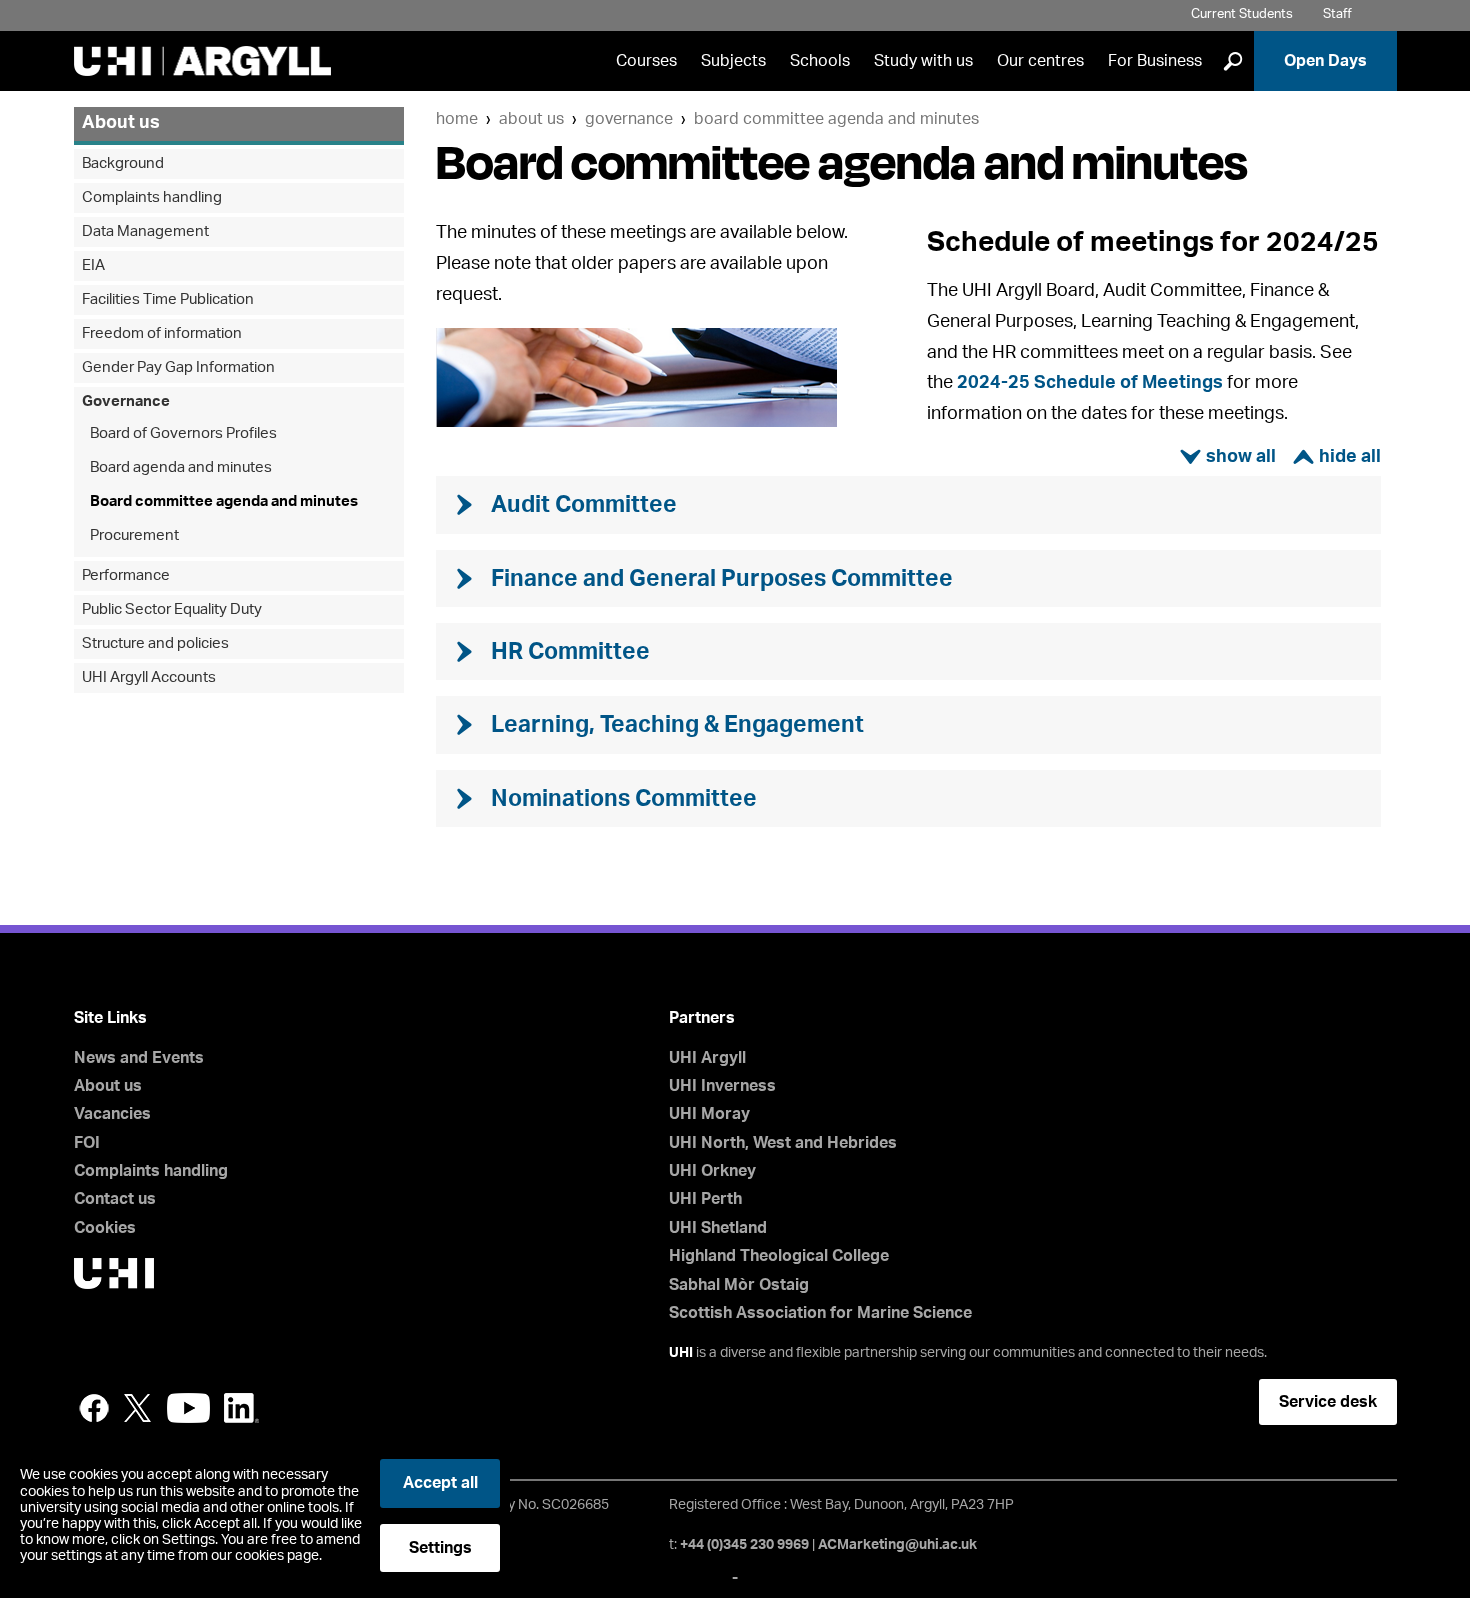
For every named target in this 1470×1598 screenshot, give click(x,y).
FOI (87, 1143)
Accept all (440, 1483)
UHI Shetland (718, 1228)
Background (123, 163)
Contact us (115, 1199)
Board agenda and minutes (181, 467)
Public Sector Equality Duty (172, 609)
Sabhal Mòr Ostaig (739, 1285)
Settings (440, 1548)
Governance (629, 119)
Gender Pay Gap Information (178, 367)
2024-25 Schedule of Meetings (1090, 383)
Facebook (94, 1408)
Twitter (138, 1408)
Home (457, 119)
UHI (681, 1353)
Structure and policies (155, 643)
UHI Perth (705, 1199)
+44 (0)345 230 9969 (744, 1545)
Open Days (1325, 61)
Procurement (134, 535)
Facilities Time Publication (168, 299)
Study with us (923, 61)
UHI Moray (709, 1114)
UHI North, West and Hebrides (783, 1143)
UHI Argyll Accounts (149, 677)
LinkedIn (241, 1408)
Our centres (1040, 61)
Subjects (733, 61)
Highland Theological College (779, 1256)
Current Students (1242, 14)
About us (531, 119)
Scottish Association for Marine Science (820, 1313)
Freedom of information (162, 333)
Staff (1337, 14)
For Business (1155, 61)
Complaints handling (152, 197)
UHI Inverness (722, 1086)
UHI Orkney (712, 1171)
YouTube (188, 1408)
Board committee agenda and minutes (836, 119)
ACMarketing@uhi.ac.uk (897, 1545)
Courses (646, 61)
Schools (820, 61)
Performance (126, 575)
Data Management (145, 231)
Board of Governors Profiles (183, 433)
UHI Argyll (707, 1058)
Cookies (105, 1228)
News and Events (139, 1058)
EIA (93, 265)
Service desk (1328, 1402)
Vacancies (112, 1114)
